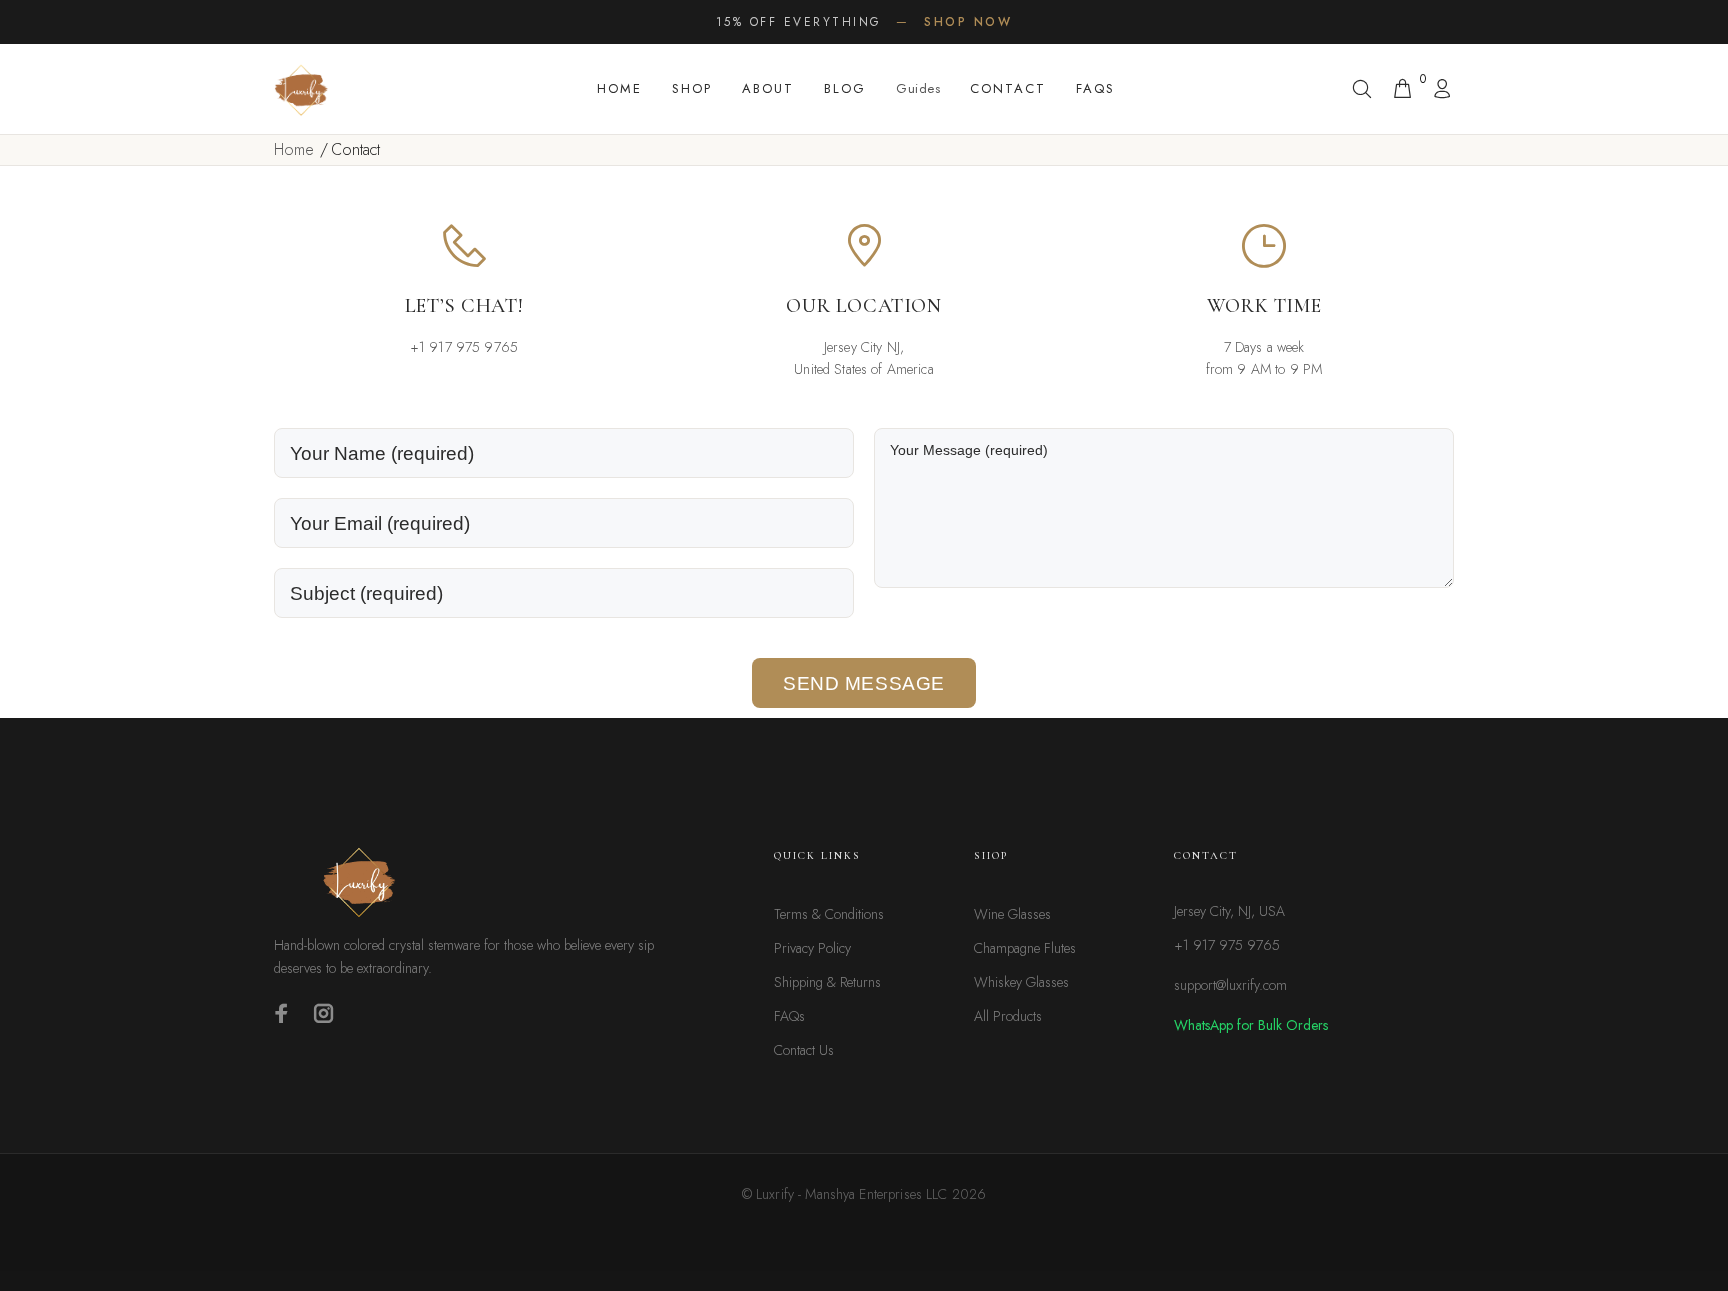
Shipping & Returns (827, 982)
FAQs (1095, 88)
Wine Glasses (1012, 914)
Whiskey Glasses (1021, 982)
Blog (845, 88)
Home (619, 88)
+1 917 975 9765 (1227, 945)
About (768, 88)
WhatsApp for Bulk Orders (1251, 1025)
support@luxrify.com (1230, 985)
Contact (1008, 88)
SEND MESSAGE (864, 683)
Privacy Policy (812, 948)
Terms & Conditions (829, 914)
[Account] (1438, 90)
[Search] (1366, 90)
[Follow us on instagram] (324, 1013)
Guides (918, 88)
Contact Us (804, 1050)
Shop (692, 88)
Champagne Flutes (1025, 948)
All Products (1008, 1016)
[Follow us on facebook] (282, 1013)
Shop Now (968, 22)
